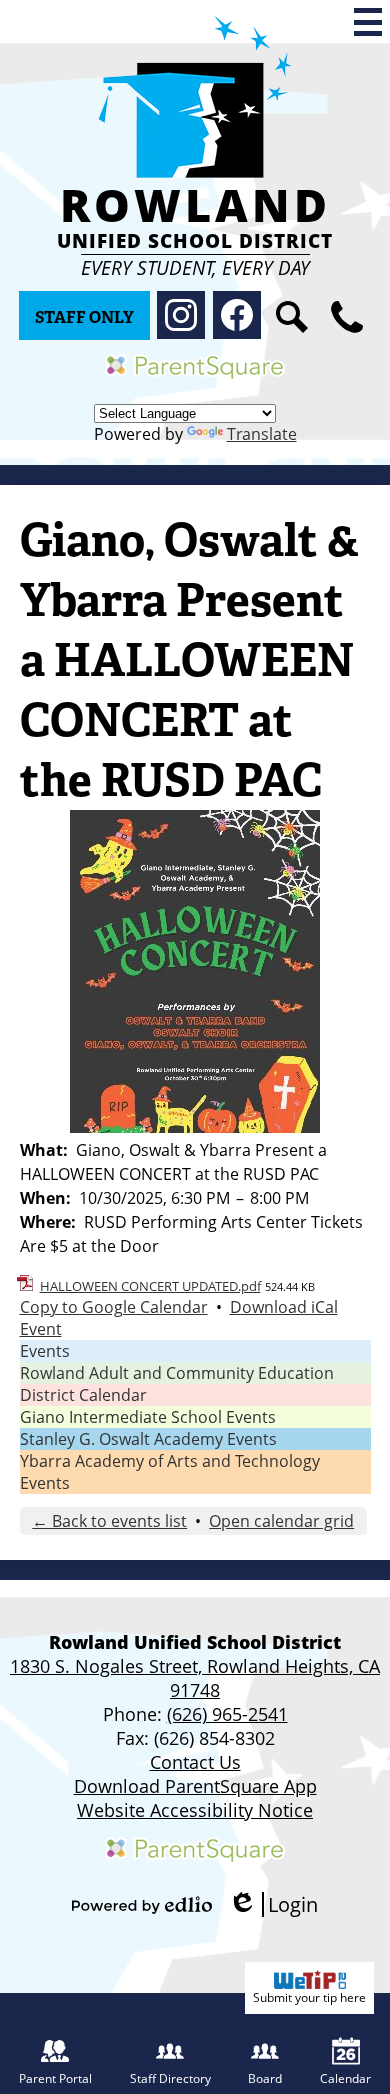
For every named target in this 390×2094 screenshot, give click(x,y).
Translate (262, 434)
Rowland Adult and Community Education (177, 1373)
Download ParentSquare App (195, 1786)
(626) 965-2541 (227, 1714)
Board (265, 2078)
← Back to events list (109, 1521)
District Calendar (83, 1395)
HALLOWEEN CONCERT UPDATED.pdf (150, 1286)
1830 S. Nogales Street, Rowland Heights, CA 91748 (195, 1678)
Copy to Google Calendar (114, 1307)
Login (273, 1904)
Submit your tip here (309, 1997)
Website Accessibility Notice (195, 1810)
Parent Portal (55, 2078)
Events (45, 1351)
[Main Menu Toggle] (368, 22)
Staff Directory (170, 2078)
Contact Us (195, 1762)
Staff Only (84, 317)
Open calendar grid (281, 1521)
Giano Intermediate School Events (148, 1417)
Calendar (345, 2078)
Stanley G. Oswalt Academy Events (148, 1439)
